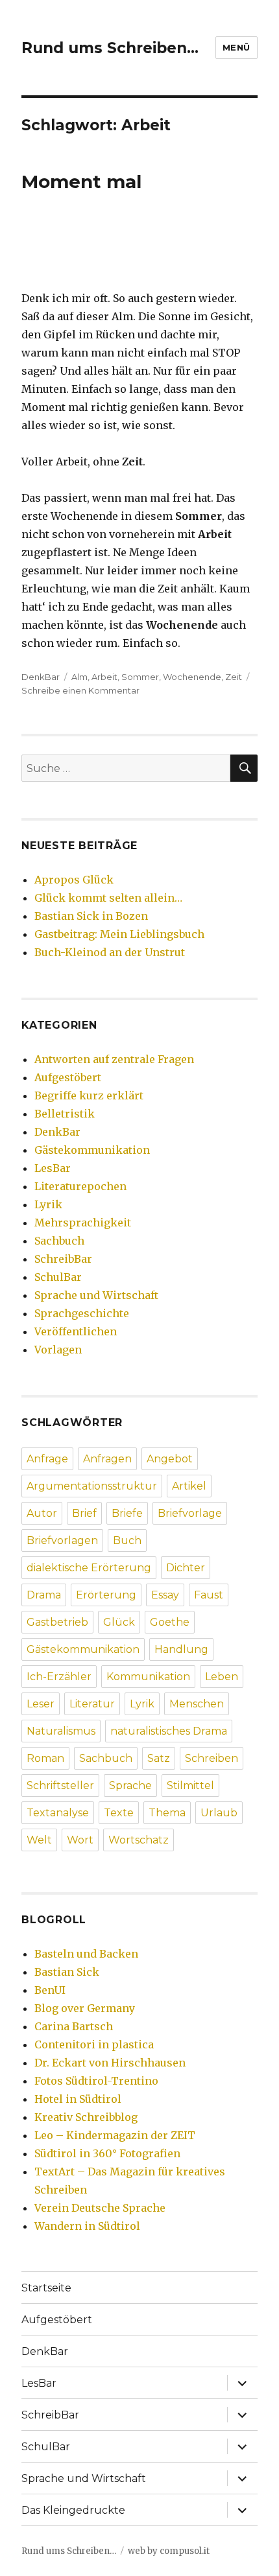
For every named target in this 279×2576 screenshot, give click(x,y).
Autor (42, 1513)
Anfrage (47, 1459)
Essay (165, 1595)
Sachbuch (59, 1241)
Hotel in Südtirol (78, 2099)
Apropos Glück (74, 880)
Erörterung (106, 1595)
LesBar (53, 1168)
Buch (127, 1540)
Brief (84, 1513)
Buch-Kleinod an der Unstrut (110, 952)
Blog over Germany (85, 2008)
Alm (79, 677)
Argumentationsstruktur (92, 1486)
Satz (159, 1758)
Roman (45, 1758)
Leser (41, 1704)
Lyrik (48, 1204)
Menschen (197, 1704)
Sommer (140, 677)
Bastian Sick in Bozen (91, 916)
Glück (119, 1622)
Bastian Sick (67, 1972)
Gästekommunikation (92, 1150)
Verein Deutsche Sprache (100, 2208)
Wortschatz (139, 1840)
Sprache (130, 1786)
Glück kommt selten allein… (108, 898)
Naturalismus (61, 1731)
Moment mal (81, 181)
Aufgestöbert (68, 1077)
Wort (80, 1840)
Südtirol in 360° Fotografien (107, 2153)
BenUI (50, 1990)
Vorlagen (58, 1350)
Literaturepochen (80, 1186)
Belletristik (65, 1114)
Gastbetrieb (57, 1622)
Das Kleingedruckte (73, 2510)
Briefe (127, 1513)
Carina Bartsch (74, 2026)
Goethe (170, 1622)
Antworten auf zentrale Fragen (114, 1059)
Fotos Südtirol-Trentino (96, 2081)
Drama (44, 1595)
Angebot (170, 1459)
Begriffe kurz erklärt (89, 1095)
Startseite (46, 2288)
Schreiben (212, 1758)
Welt (39, 1840)
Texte (119, 1813)
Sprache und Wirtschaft (96, 1295)
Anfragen (107, 1459)
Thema (167, 1813)
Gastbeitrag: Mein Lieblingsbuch (119, 934)
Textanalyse (58, 1813)
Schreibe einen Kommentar (80, 690)
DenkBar (41, 677)
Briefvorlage (190, 1513)
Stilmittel (190, 1786)
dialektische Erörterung (89, 1568)
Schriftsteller (60, 1786)
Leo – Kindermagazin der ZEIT (115, 2135)
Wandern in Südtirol (87, 2226)
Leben (222, 1677)
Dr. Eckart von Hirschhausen (110, 2063)
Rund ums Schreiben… (110, 48)
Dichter (186, 1568)
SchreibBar (63, 1259)
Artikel (189, 1486)
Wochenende (192, 677)
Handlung (181, 1649)
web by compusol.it (169, 2551)
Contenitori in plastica (94, 2044)
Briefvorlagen (62, 1540)
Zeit (234, 677)
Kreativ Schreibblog (86, 2117)
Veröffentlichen (76, 1331)
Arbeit (104, 677)
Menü (237, 47)
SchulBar (58, 1277)
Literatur (92, 1704)
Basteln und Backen (86, 1954)
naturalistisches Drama (169, 1731)
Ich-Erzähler (59, 1677)
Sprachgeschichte (82, 1313)
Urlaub (219, 1813)
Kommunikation (148, 1677)
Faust (209, 1595)
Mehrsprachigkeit (83, 1223)
